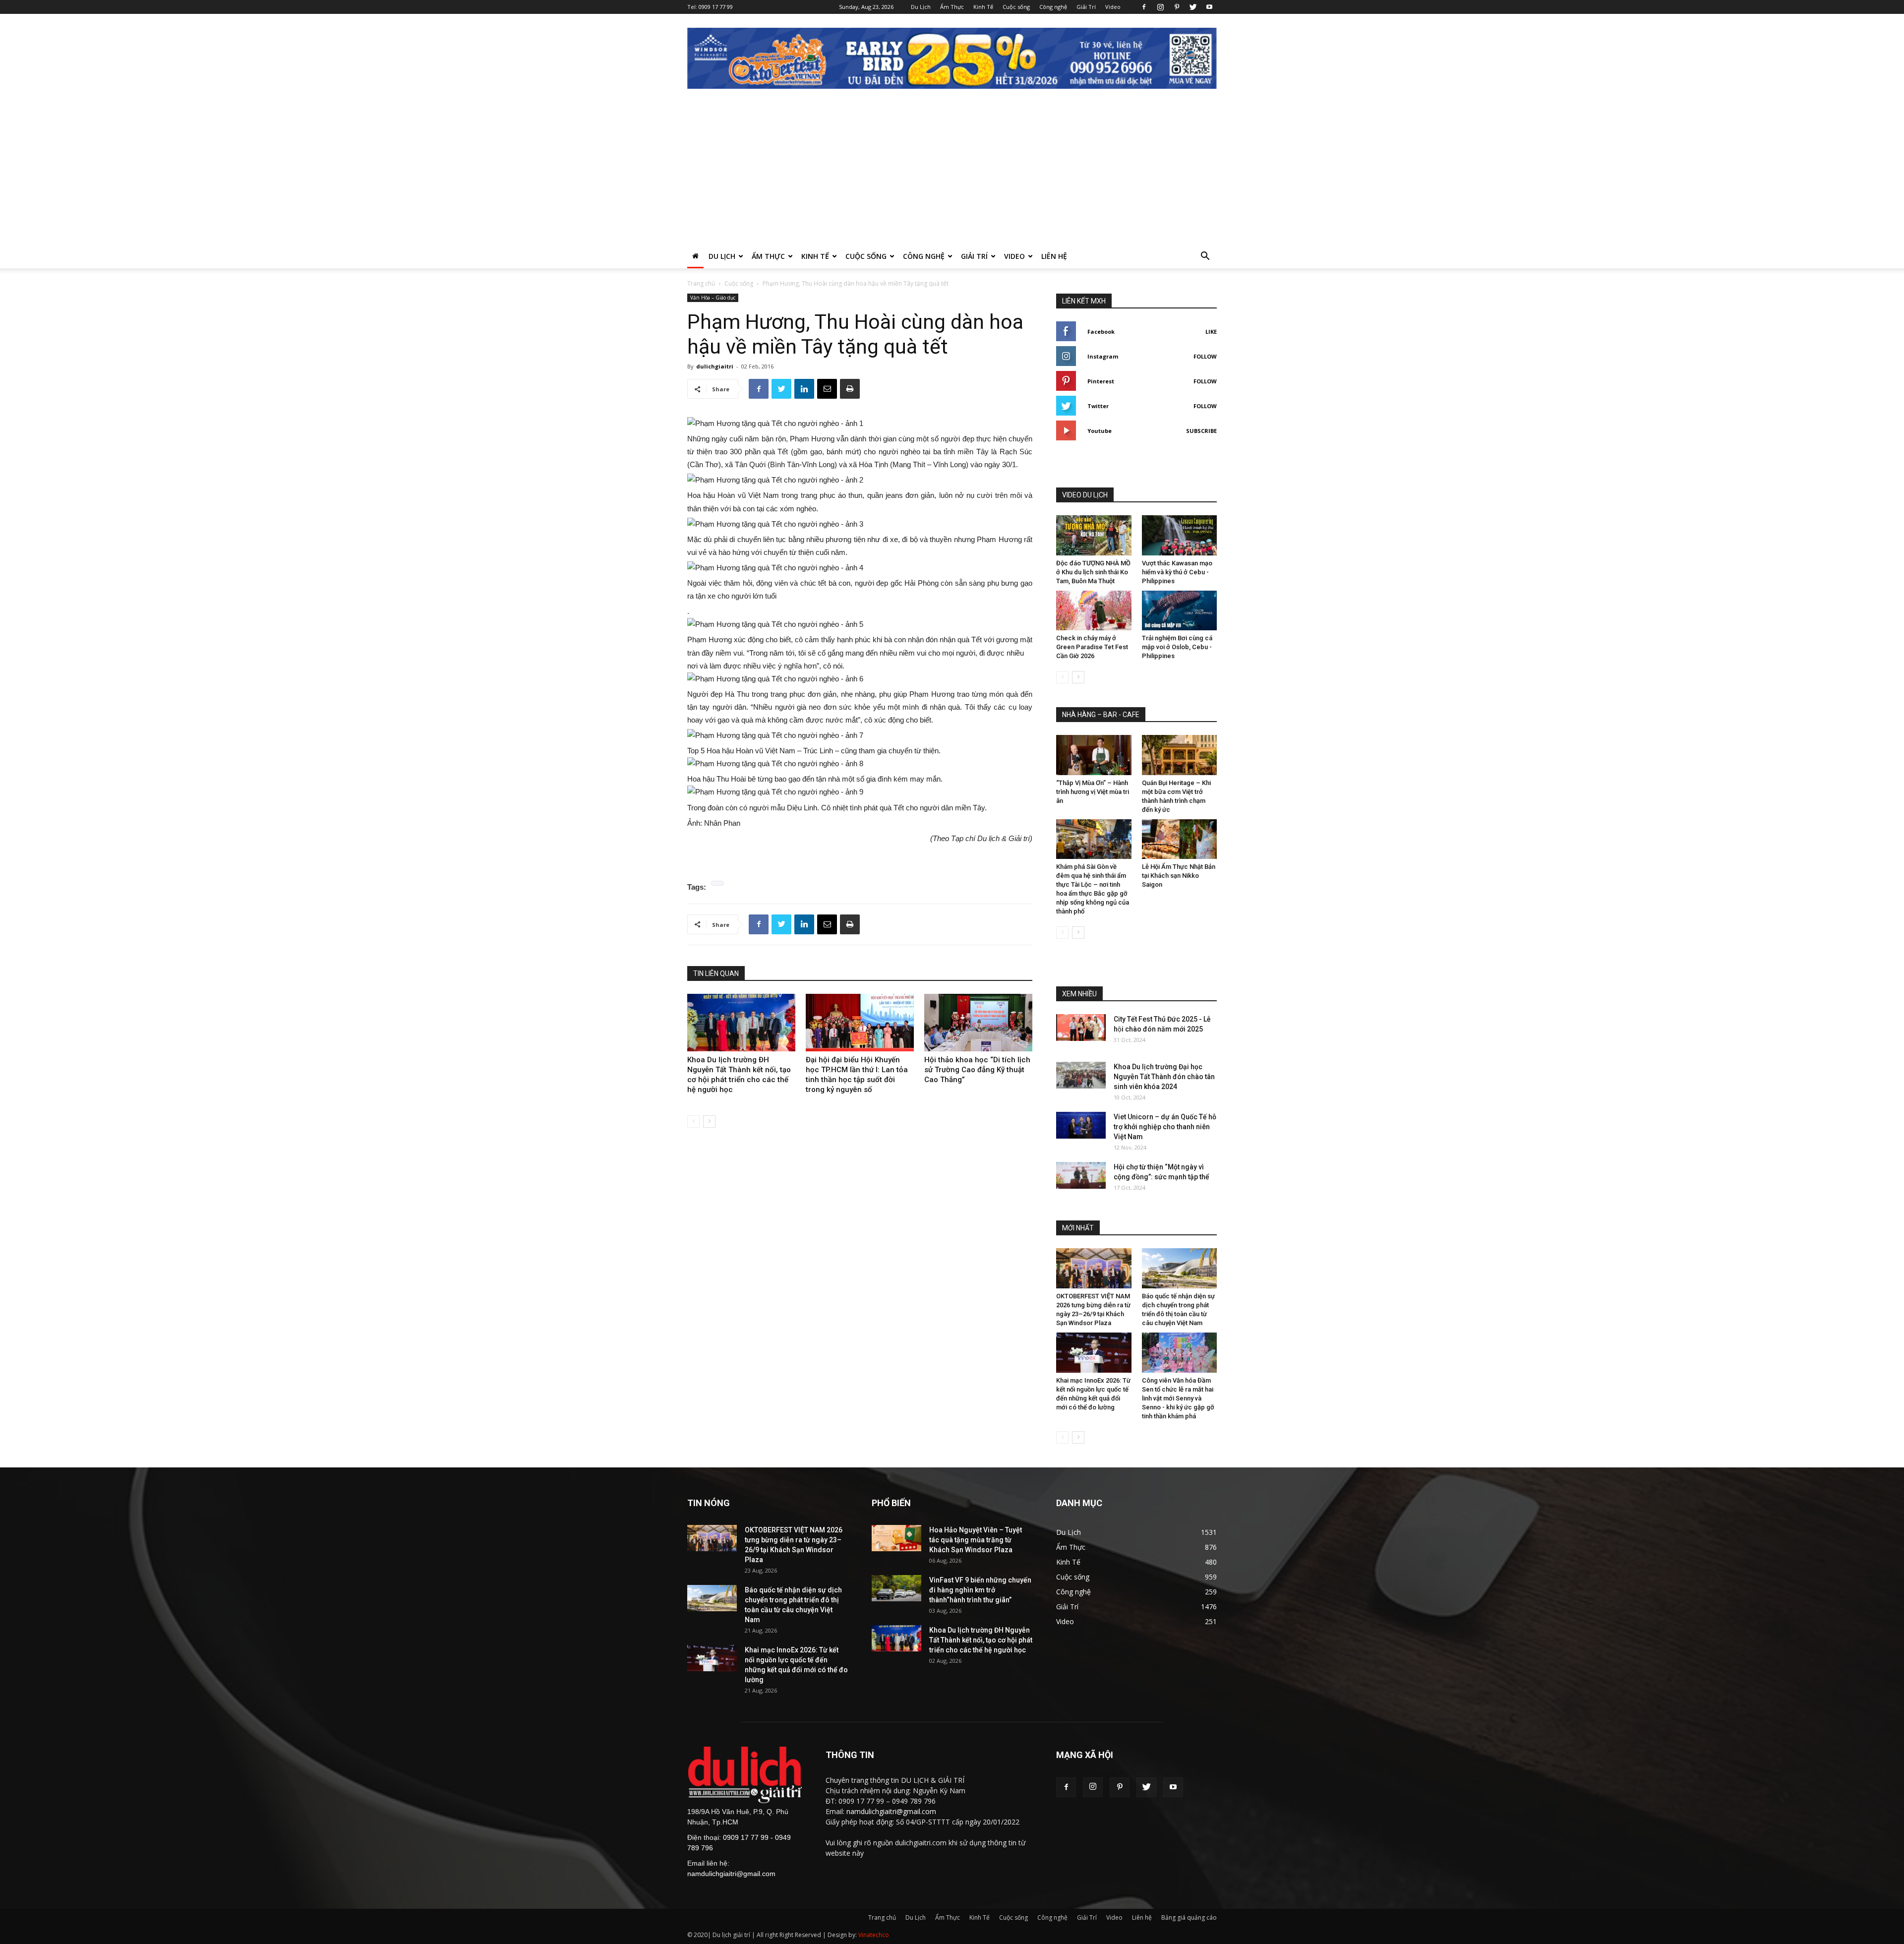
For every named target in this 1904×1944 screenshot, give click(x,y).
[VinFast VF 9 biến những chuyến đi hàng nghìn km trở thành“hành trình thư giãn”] (896, 1588)
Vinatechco (874, 1935)
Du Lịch (921, 7)
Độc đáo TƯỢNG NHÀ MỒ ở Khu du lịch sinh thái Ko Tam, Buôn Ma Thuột (1093, 572)
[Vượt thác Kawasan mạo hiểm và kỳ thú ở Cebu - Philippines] (1180, 535)
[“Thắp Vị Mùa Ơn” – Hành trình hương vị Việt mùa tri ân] (1094, 755)
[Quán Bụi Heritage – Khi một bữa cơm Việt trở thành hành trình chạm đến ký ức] (1180, 755)
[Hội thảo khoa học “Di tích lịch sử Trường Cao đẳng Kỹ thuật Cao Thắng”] (978, 1023)
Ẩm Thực (952, 7)
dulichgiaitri (715, 366)
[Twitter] (1193, 7)
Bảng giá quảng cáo (1189, 1917)
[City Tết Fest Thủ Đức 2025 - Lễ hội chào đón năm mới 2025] (1081, 1027)
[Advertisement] (952, 170)
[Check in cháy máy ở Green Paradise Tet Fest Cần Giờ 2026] (1094, 611)
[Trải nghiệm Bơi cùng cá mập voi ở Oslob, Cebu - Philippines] (1180, 611)
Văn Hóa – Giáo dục (713, 298)
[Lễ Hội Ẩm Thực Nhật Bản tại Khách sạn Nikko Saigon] (1180, 839)
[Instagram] (1160, 7)
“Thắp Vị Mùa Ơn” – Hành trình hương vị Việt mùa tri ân (1093, 792)
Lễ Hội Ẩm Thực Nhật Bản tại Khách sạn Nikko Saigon (1179, 876)
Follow (1205, 356)
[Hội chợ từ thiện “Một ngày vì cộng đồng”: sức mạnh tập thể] (1081, 1175)
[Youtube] (1209, 7)
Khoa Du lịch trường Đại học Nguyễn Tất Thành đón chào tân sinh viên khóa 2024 (1164, 1077)
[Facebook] (1144, 7)
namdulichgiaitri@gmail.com (731, 1874)
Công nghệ (1053, 7)
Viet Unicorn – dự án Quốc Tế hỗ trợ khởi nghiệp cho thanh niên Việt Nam (1165, 1127)
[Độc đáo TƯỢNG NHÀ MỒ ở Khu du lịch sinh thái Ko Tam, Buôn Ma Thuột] (1094, 535)
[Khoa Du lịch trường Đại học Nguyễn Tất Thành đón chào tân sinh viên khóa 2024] (1081, 1075)
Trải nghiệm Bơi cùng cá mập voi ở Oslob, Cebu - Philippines (1177, 647)
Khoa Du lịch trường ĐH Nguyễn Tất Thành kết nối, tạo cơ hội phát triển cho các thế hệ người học (981, 1640)
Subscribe (1201, 431)
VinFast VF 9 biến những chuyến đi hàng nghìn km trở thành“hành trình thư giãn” (980, 1590)
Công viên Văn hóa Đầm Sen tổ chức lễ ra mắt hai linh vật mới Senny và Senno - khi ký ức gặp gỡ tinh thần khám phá (1178, 1398)
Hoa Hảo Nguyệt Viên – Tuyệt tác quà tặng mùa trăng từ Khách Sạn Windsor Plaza (976, 1540)
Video (1113, 7)
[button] (1205, 257)
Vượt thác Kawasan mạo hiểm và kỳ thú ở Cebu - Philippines (1177, 572)
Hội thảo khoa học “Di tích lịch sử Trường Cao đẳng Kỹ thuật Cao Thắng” (977, 1070)
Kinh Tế (983, 7)
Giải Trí (1086, 7)
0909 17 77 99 (716, 7)
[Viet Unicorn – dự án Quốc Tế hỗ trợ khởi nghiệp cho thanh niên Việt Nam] (1081, 1125)
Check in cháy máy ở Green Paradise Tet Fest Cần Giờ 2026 (1092, 647)
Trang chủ (701, 283)
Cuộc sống (1016, 7)
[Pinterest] (1177, 7)
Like (1211, 332)
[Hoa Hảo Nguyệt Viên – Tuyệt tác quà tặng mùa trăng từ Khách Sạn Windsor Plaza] (896, 1538)
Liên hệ (1054, 256)
